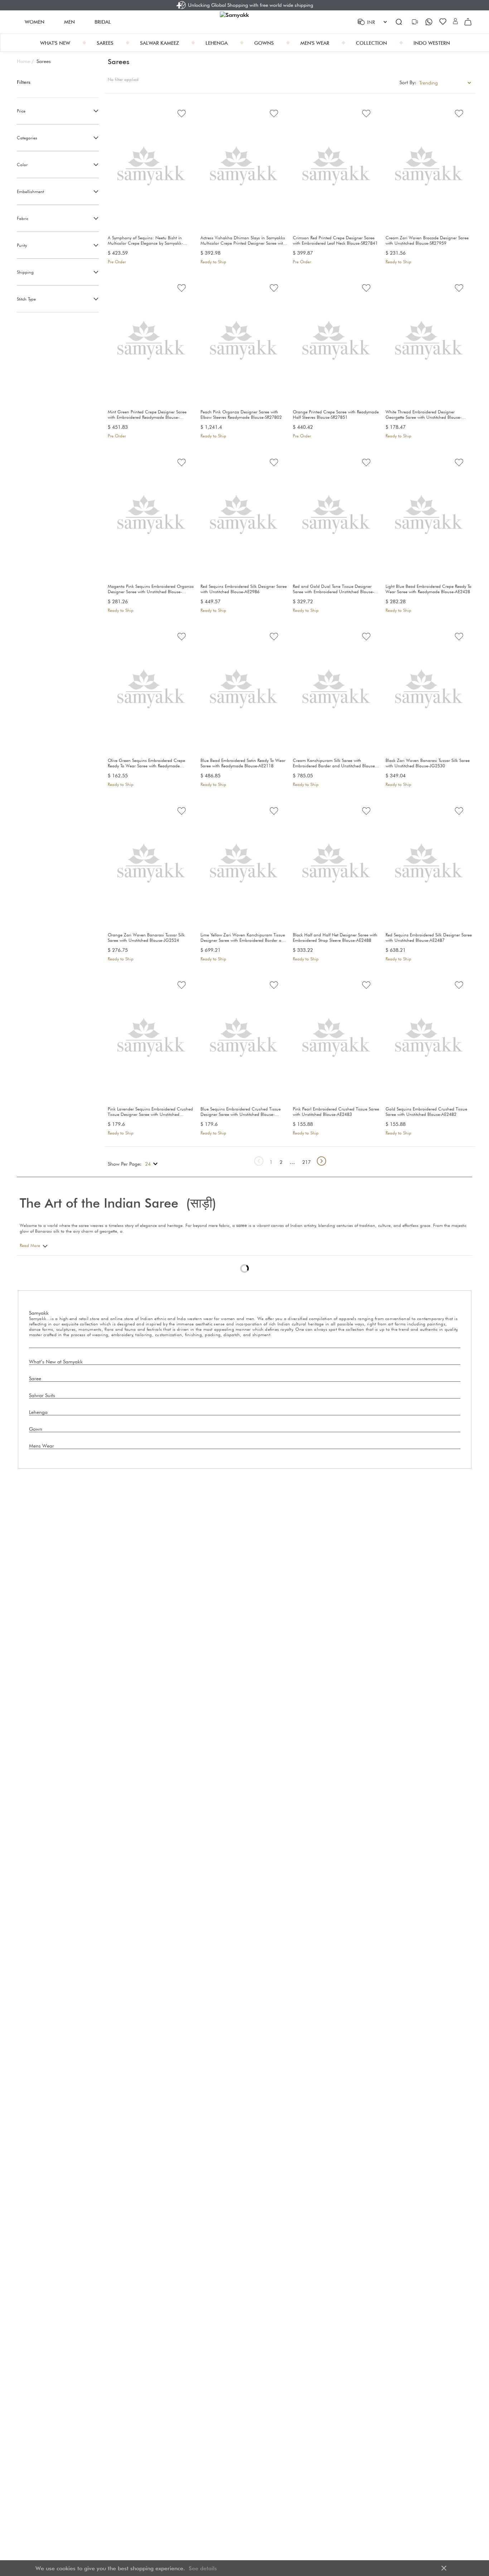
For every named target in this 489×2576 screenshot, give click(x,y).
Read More (30, 1245)
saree (242, 1225)
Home (25, 61)
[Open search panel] (399, 22)
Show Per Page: (125, 1164)
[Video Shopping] (416, 22)
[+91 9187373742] (430, 22)
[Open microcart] (468, 22)
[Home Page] (244, 22)
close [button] (444, 2568)
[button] (455, 22)
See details (203, 2568)
